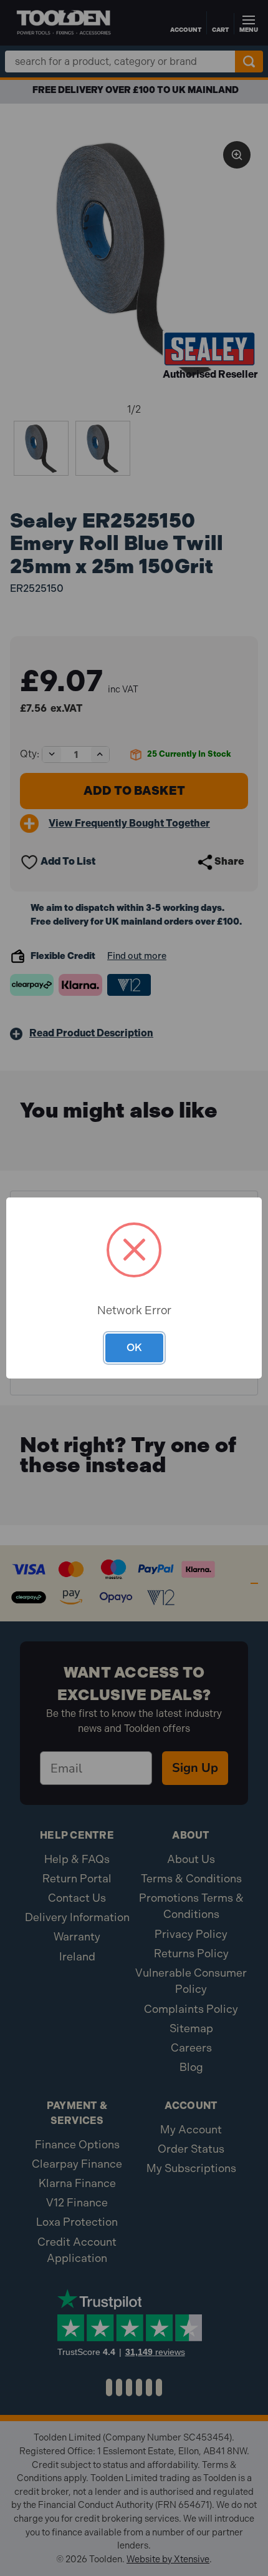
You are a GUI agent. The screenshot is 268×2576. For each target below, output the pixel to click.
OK (134, 1347)
